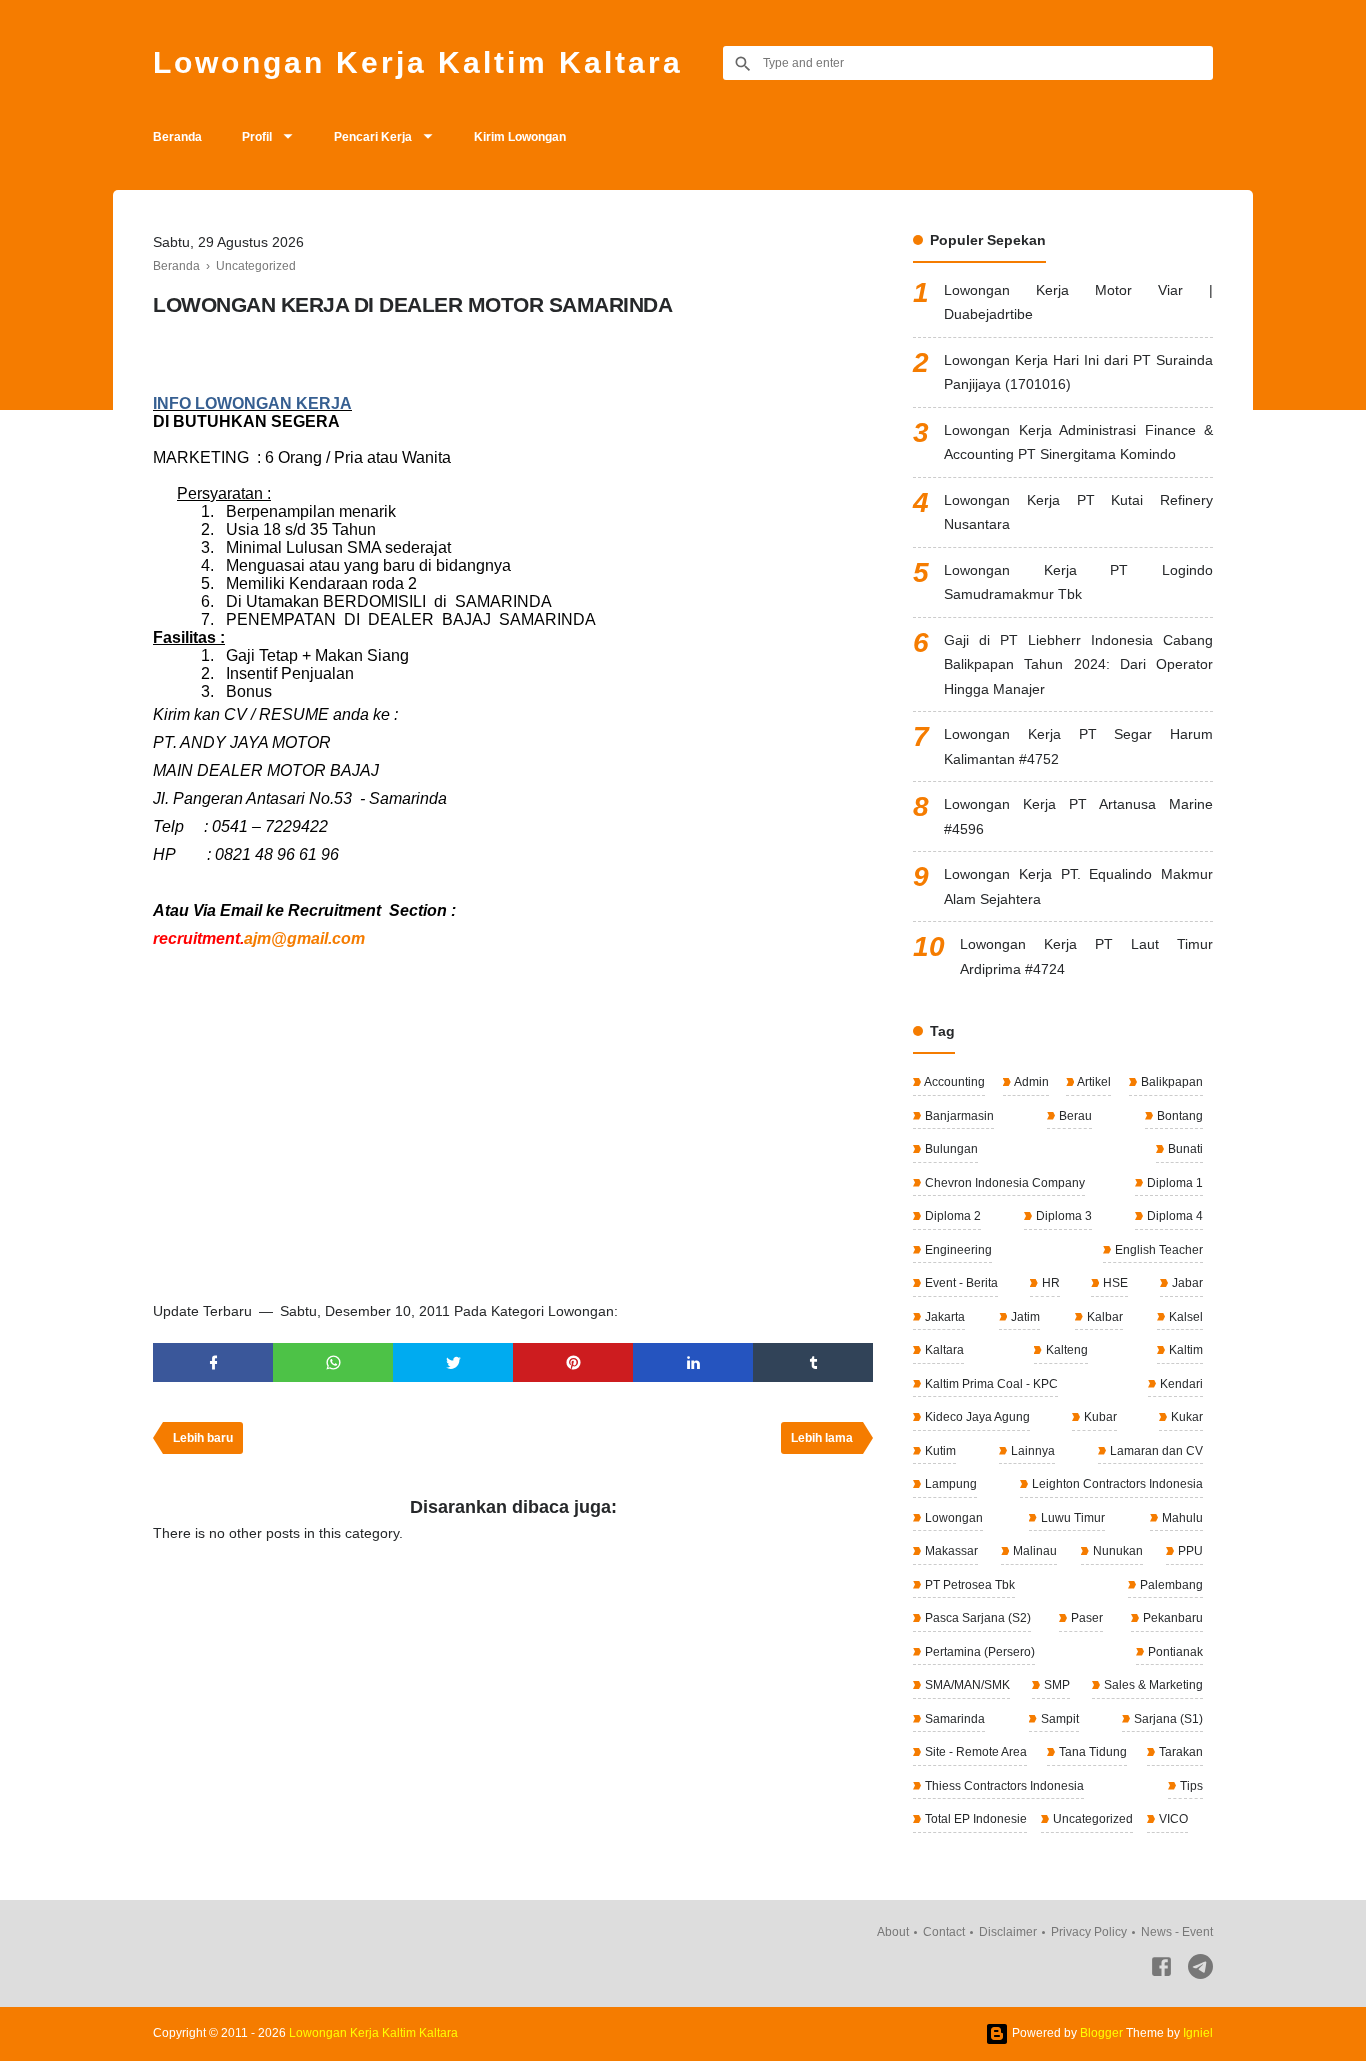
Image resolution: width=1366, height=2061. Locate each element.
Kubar (1099, 1417)
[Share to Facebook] (213, 1362)
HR (1049, 1283)
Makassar (950, 1551)
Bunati (1184, 1149)
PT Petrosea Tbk (968, 1585)
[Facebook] (1161, 1970)
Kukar (1185, 1417)
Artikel (1093, 1082)
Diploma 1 (1173, 1183)
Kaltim (1184, 1350)
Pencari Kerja (373, 137)
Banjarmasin (958, 1116)
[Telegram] (1200, 1970)
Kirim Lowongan (520, 137)
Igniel (1198, 2033)
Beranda (177, 137)
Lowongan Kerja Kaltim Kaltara (418, 62)
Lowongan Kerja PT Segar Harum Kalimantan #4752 (1078, 746)
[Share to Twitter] (453, 1362)
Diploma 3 (1062, 1216)
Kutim (939, 1451)
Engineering (957, 1250)
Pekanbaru (1171, 1618)
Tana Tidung (1091, 1752)
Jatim (1024, 1317)
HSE (1114, 1283)
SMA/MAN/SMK (966, 1685)
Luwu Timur (1071, 1518)
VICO (1172, 1819)
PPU (1189, 1551)
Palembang (1170, 1585)
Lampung (949, 1484)
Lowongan (952, 1518)
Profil (257, 137)
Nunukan (1116, 1551)
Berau (1074, 1116)
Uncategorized (1091, 1819)
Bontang (1178, 1116)
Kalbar (1103, 1317)
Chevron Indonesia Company (1003, 1183)
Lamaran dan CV (1155, 1451)
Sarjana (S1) (1167, 1719)
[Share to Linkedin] (693, 1362)
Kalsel (1184, 1317)
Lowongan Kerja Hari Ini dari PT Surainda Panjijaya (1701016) (1078, 372)
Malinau (1033, 1551)
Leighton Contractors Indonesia (1116, 1484)
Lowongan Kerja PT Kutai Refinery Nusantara (1078, 512)
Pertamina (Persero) (978, 1652)
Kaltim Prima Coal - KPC (990, 1384)
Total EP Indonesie (974, 1819)
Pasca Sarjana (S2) (976, 1618)
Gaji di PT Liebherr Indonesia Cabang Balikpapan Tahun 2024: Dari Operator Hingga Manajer (1078, 664)
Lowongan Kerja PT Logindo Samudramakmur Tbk (1078, 582)
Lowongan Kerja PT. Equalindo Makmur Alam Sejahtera (1078, 886)
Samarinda (953, 1719)
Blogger (1101, 2033)
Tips (1190, 1786)
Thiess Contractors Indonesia (1003, 1786)
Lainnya (1031, 1451)
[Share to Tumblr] (813, 1362)
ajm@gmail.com (304, 938)
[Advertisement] (513, 1134)
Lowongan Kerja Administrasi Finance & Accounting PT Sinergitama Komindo (1078, 442)
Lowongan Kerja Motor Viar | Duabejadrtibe (1078, 302)
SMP (1055, 1685)
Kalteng (1065, 1350)
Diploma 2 (951, 1216)
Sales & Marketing (1152, 1685)
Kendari (1180, 1384)
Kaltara (943, 1350)
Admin (1030, 1082)
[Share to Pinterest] (573, 1362)
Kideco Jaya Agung (976, 1417)
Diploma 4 (1173, 1216)
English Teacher (1157, 1250)
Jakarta (943, 1317)
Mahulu (1181, 1518)
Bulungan (950, 1149)
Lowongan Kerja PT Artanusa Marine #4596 (1078, 816)
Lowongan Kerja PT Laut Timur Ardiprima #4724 (1086, 956)
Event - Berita (960, 1283)
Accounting (953, 1082)
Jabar (1186, 1283)
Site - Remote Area (974, 1752)
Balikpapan (1170, 1082)
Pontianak (1174, 1652)
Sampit (1058, 1719)
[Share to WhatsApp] (333, 1362)
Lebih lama (822, 1438)
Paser (1085, 1618)
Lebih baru (203, 1438)
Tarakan (1179, 1752)
